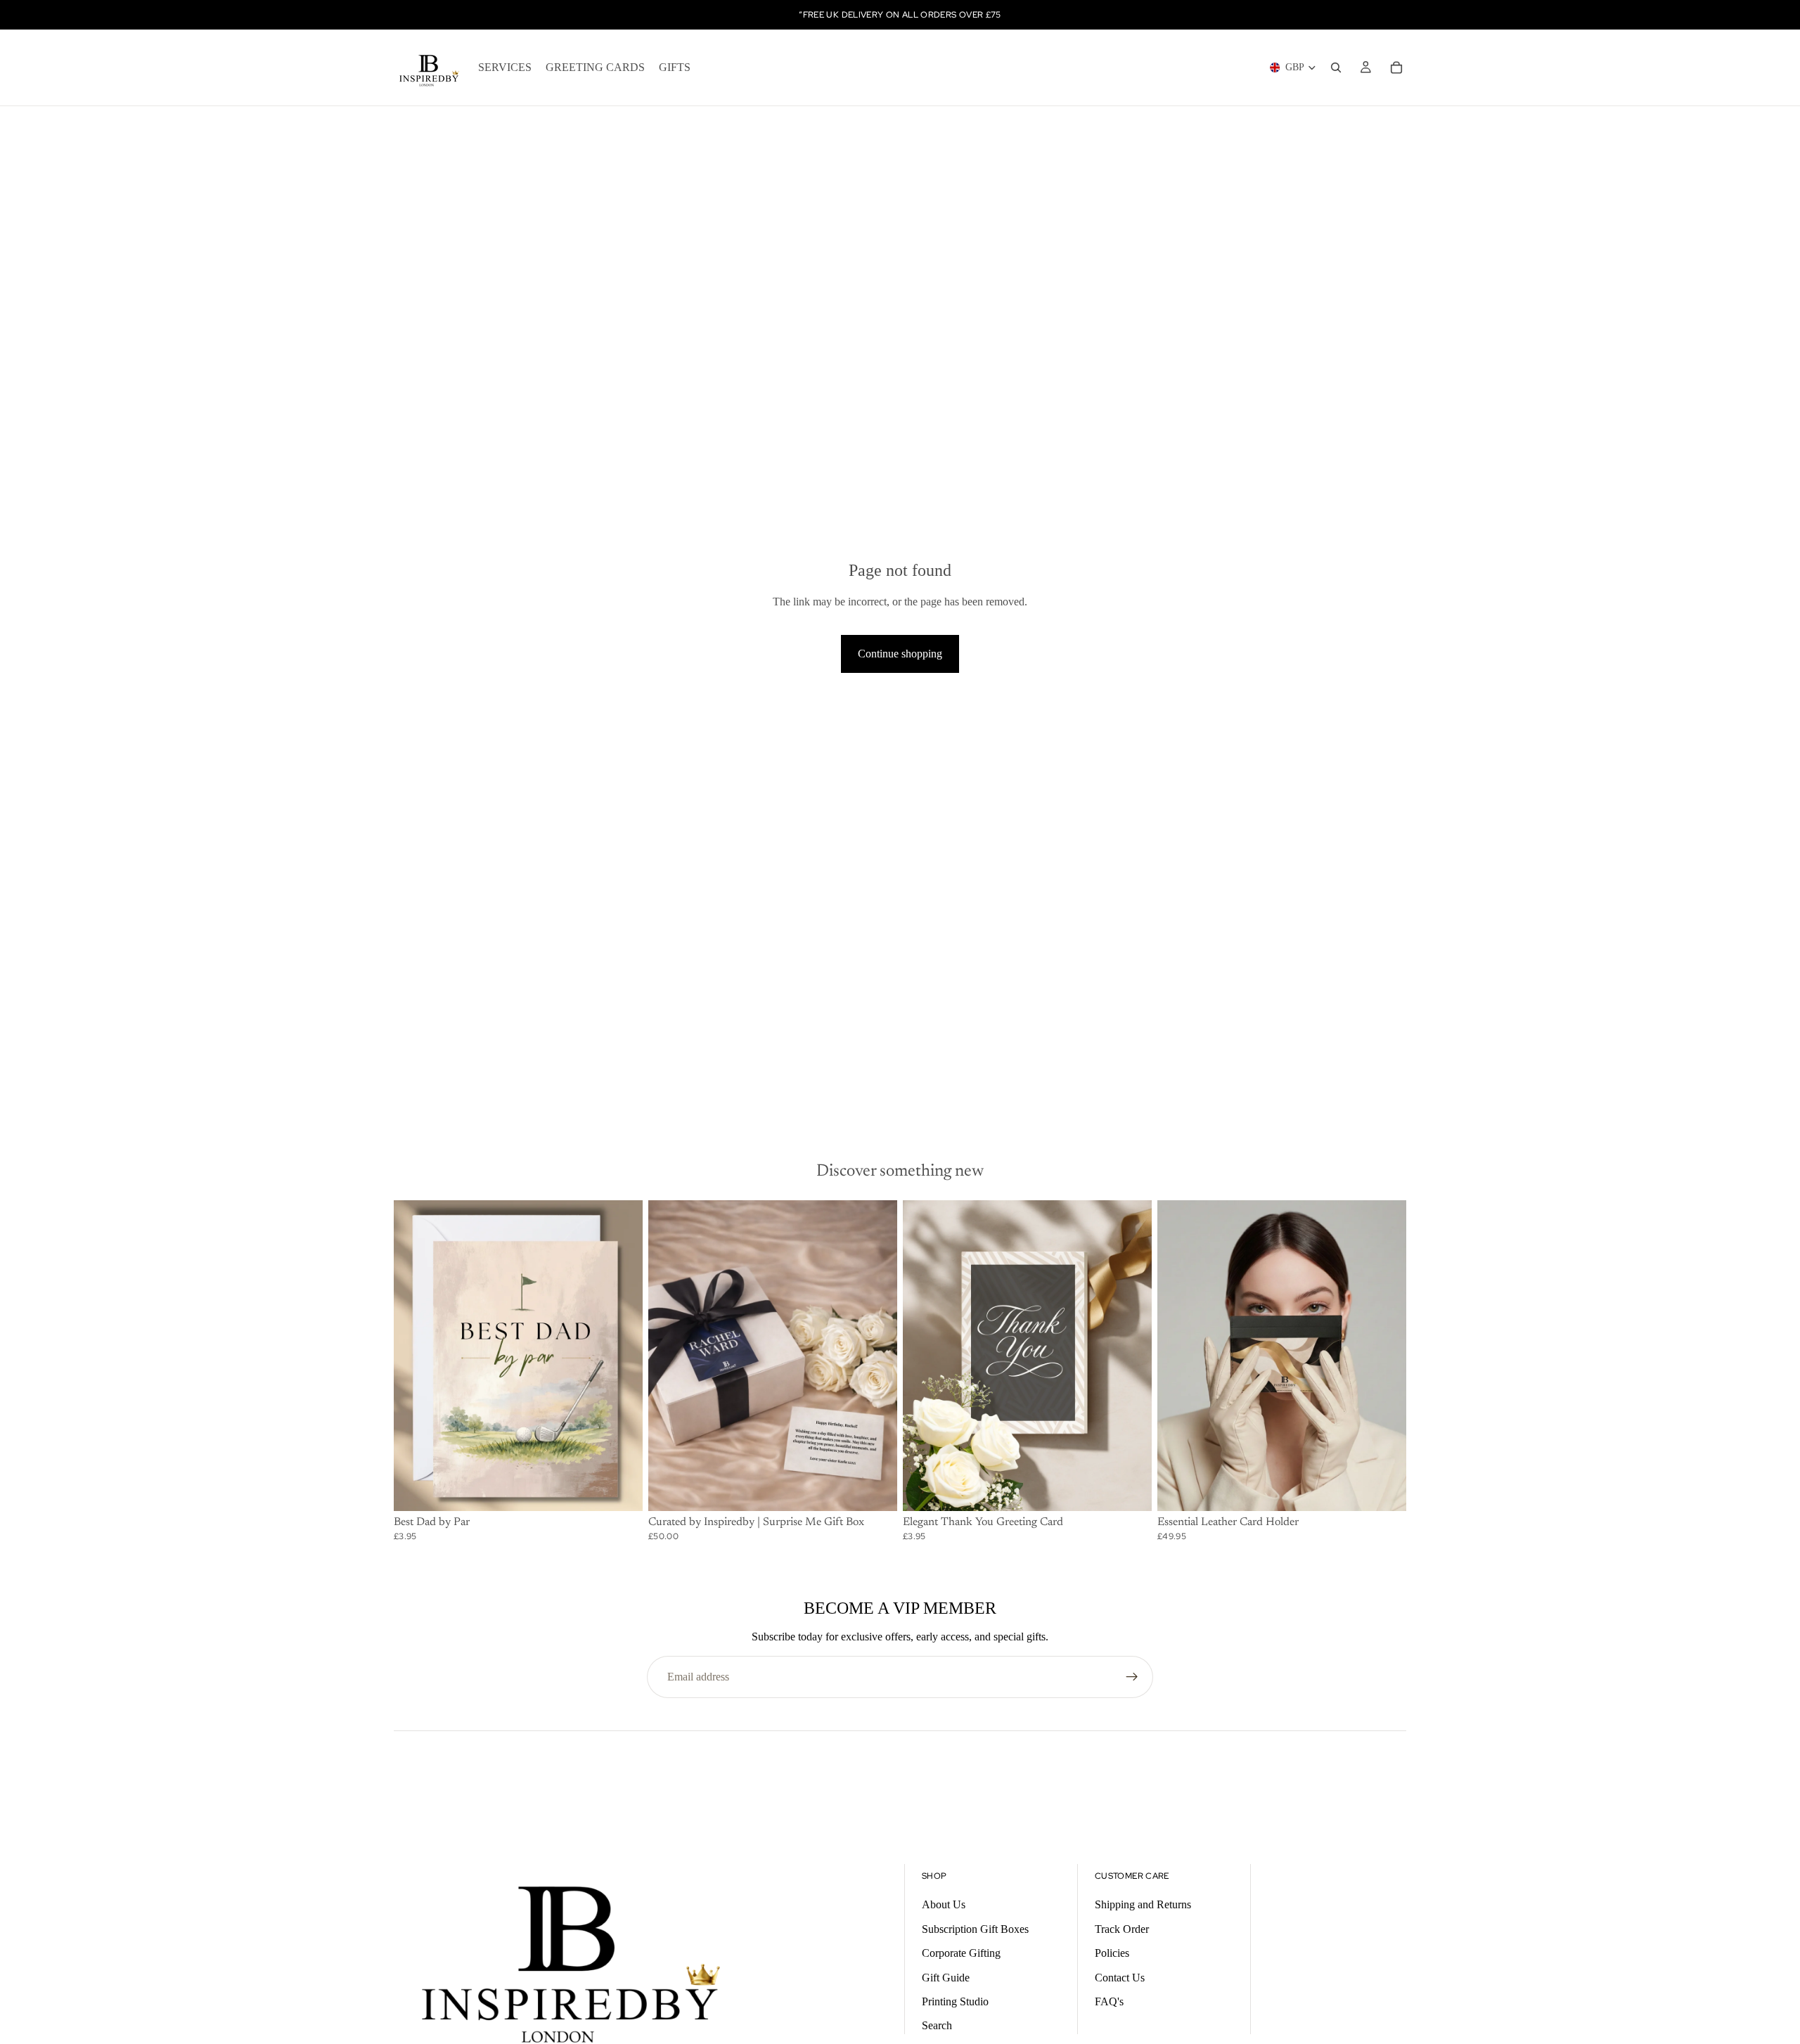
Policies (1112, 1953)
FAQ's (1109, 2001)
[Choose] (621, 1490)
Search (937, 2025)
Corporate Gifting (961, 1953)
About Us (944, 1904)
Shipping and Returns (1143, 1904)
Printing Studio (955, 2001)
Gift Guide (946, 1978)
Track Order (1122, 1929)
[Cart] (1396, 68)
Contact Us (1120, 1978)
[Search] (1336, 68)
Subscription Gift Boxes (975, 1929)
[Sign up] (1132, 1677)
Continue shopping (900, 654)
